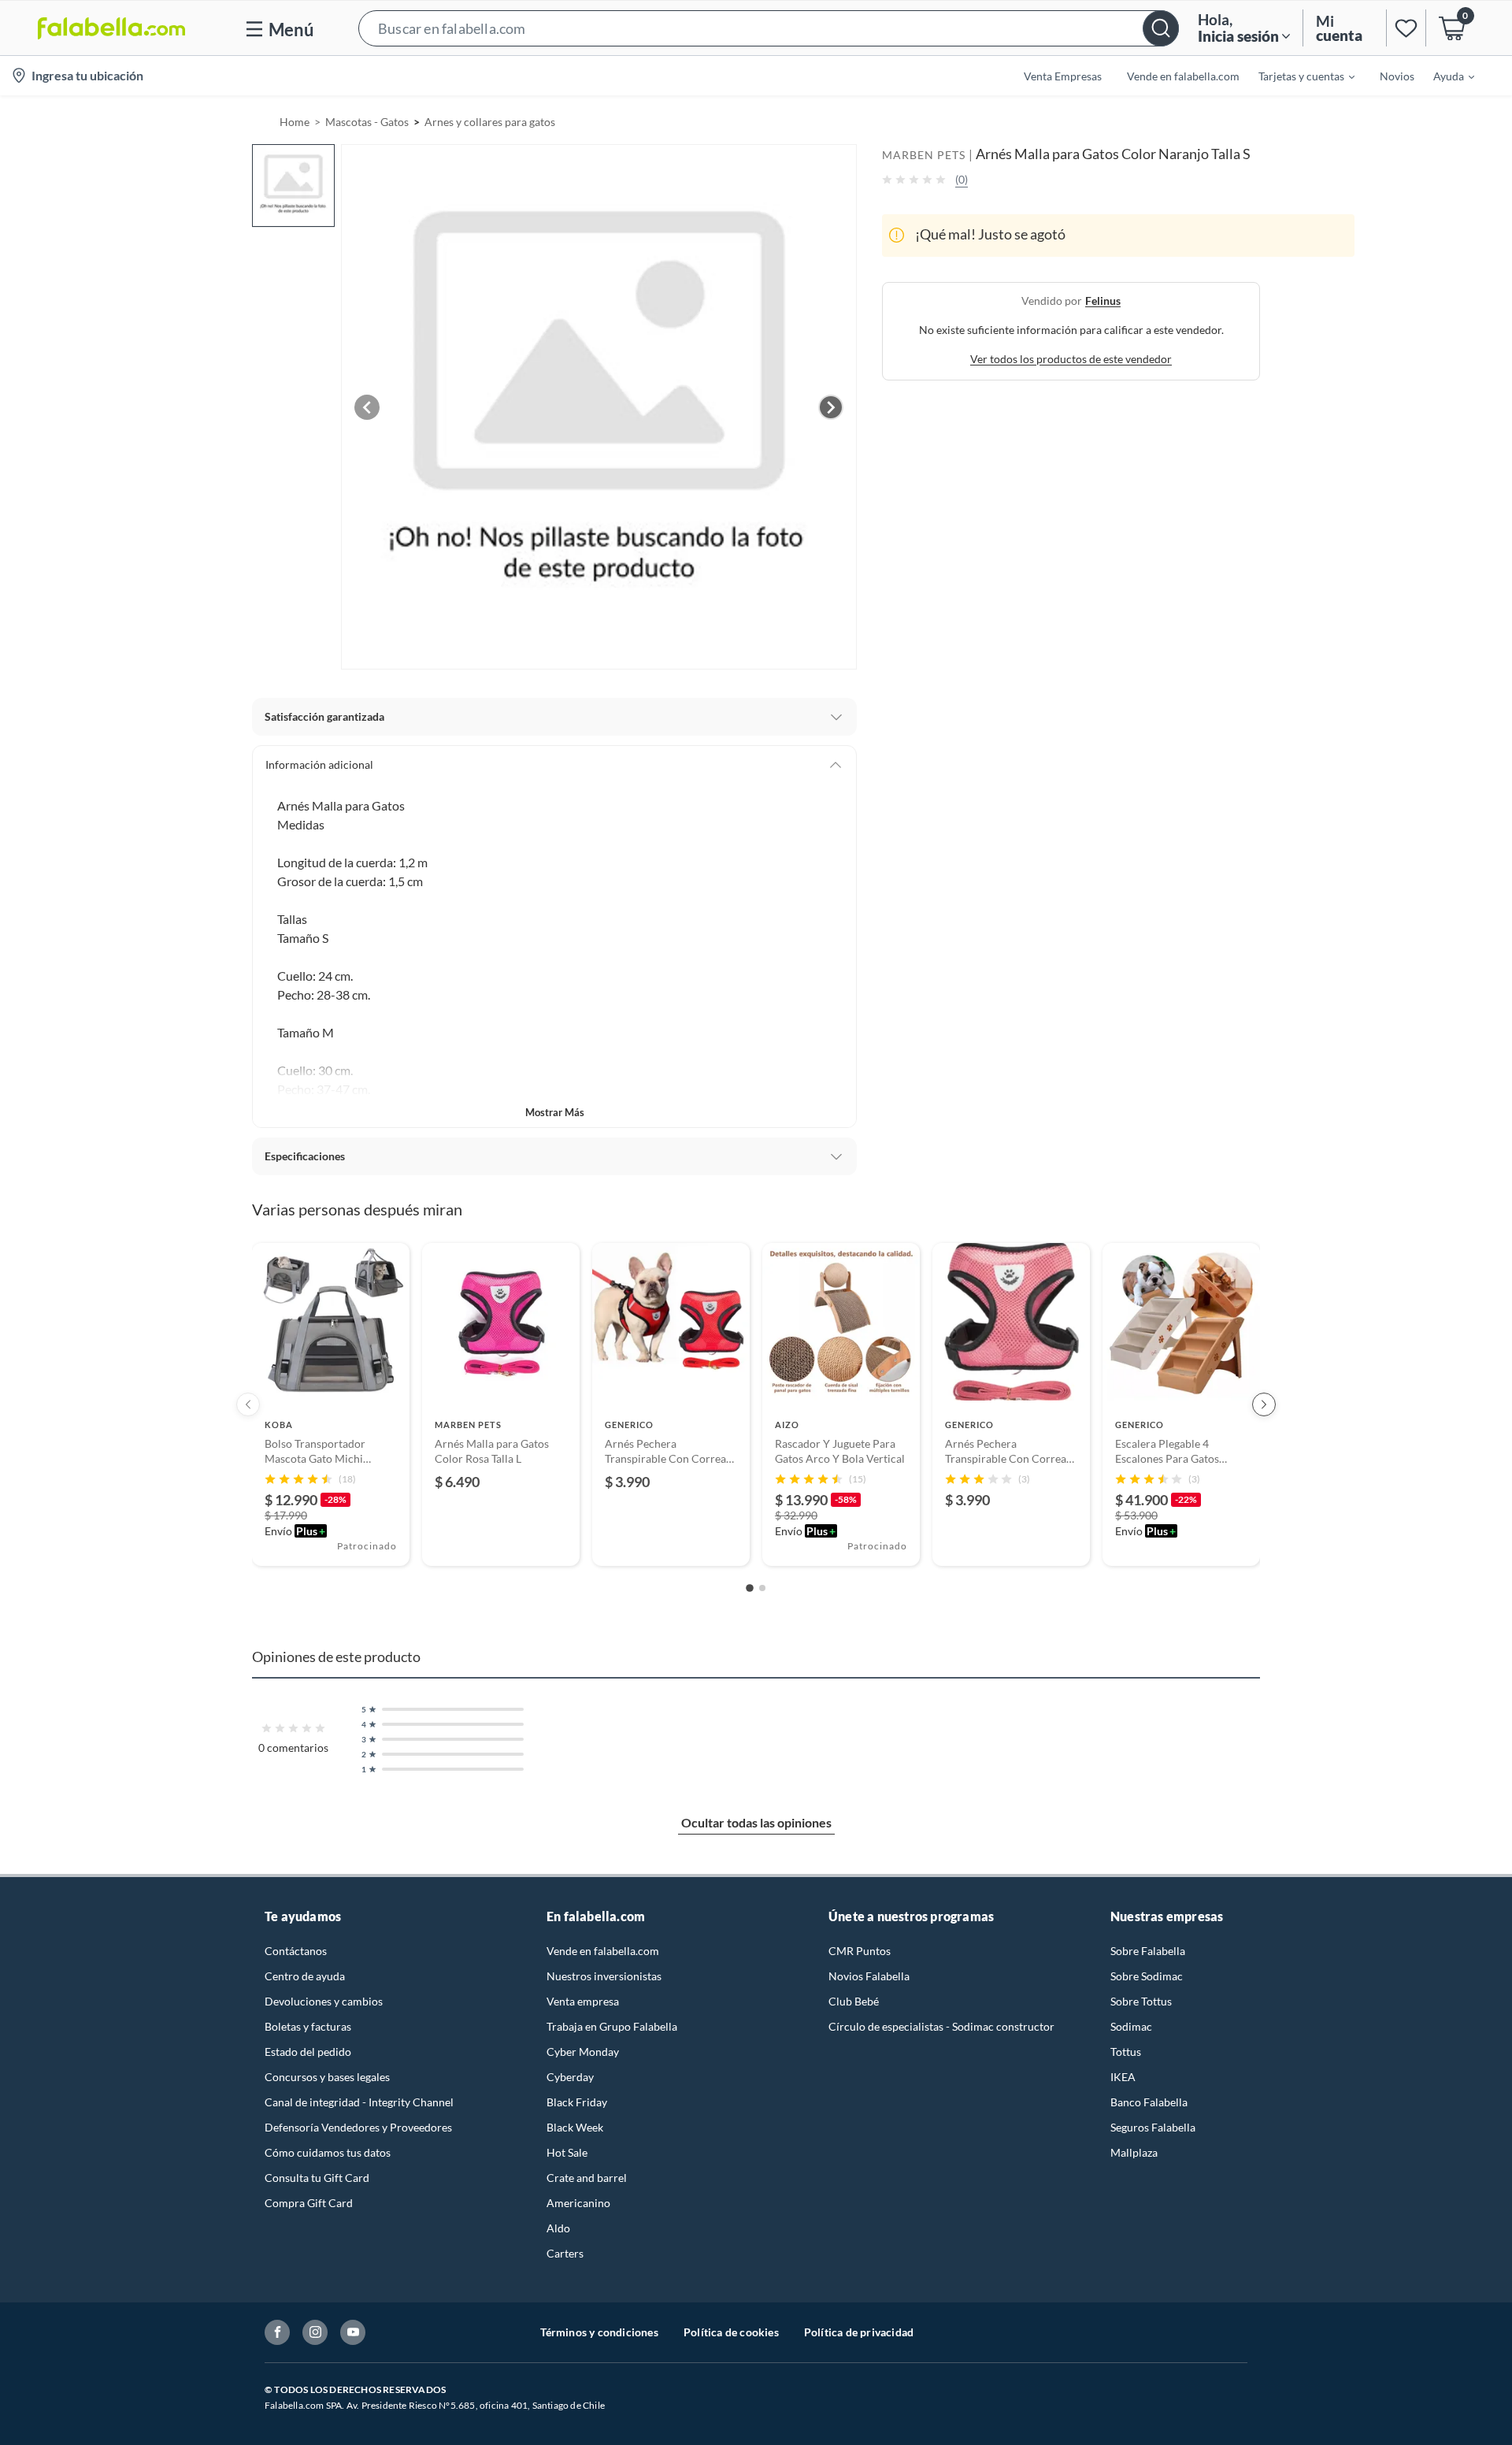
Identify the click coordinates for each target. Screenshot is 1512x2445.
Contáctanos (296, 1951)
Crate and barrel (587, 2178)
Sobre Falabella (1148, 1951)
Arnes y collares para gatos (490, 122)
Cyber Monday (583, 2052)
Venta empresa (583, 2001)
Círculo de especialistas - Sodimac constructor (941, 2026)
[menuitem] (1297, 76)
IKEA (1123, 2077)
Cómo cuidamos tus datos (328, 2152)
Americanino (578, 2203)
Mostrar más (555, 1112)
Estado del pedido (308, 2052)
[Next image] (831, 407)
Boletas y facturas (308, 2026)
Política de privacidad (859, 2332)
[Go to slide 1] (750, 1588)
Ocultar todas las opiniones (756, 1822)
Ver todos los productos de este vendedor (1071, 358)
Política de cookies (731, 2332)
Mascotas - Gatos (367, 122)
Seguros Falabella (1153, 2127)
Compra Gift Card (309, 2203)
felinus (1103, 300)
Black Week (575, 2127)
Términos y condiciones (599, 2332)
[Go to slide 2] (762, 1588)
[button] (769, 28)
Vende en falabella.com (603, 1951)
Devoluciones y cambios (324, 2001)
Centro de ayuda (305, 1976)
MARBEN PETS (924, 155)
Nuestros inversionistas (604, 1976)
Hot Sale (567, 2152)
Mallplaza (1134, 2152)
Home (295, 122)
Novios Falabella (869, 1976)
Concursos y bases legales (327, 2077)
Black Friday (577, 2102)
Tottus (1126, 2052)
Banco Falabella (1149, 2102)
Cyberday (570, 2077)
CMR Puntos (860, 1951)
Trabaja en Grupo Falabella (612, 2026)
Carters (565, 2253)
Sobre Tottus (1141, 2001)
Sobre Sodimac (1147, 1976)
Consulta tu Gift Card (317, 2178)
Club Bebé (854, 2001)
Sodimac (1131, 2026)
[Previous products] (248, 1404)
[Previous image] (367, 407)
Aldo (558, 2228)
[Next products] (1264, 1404)
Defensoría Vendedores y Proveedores (358, 2127)
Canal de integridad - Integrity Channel (359, 2102)
